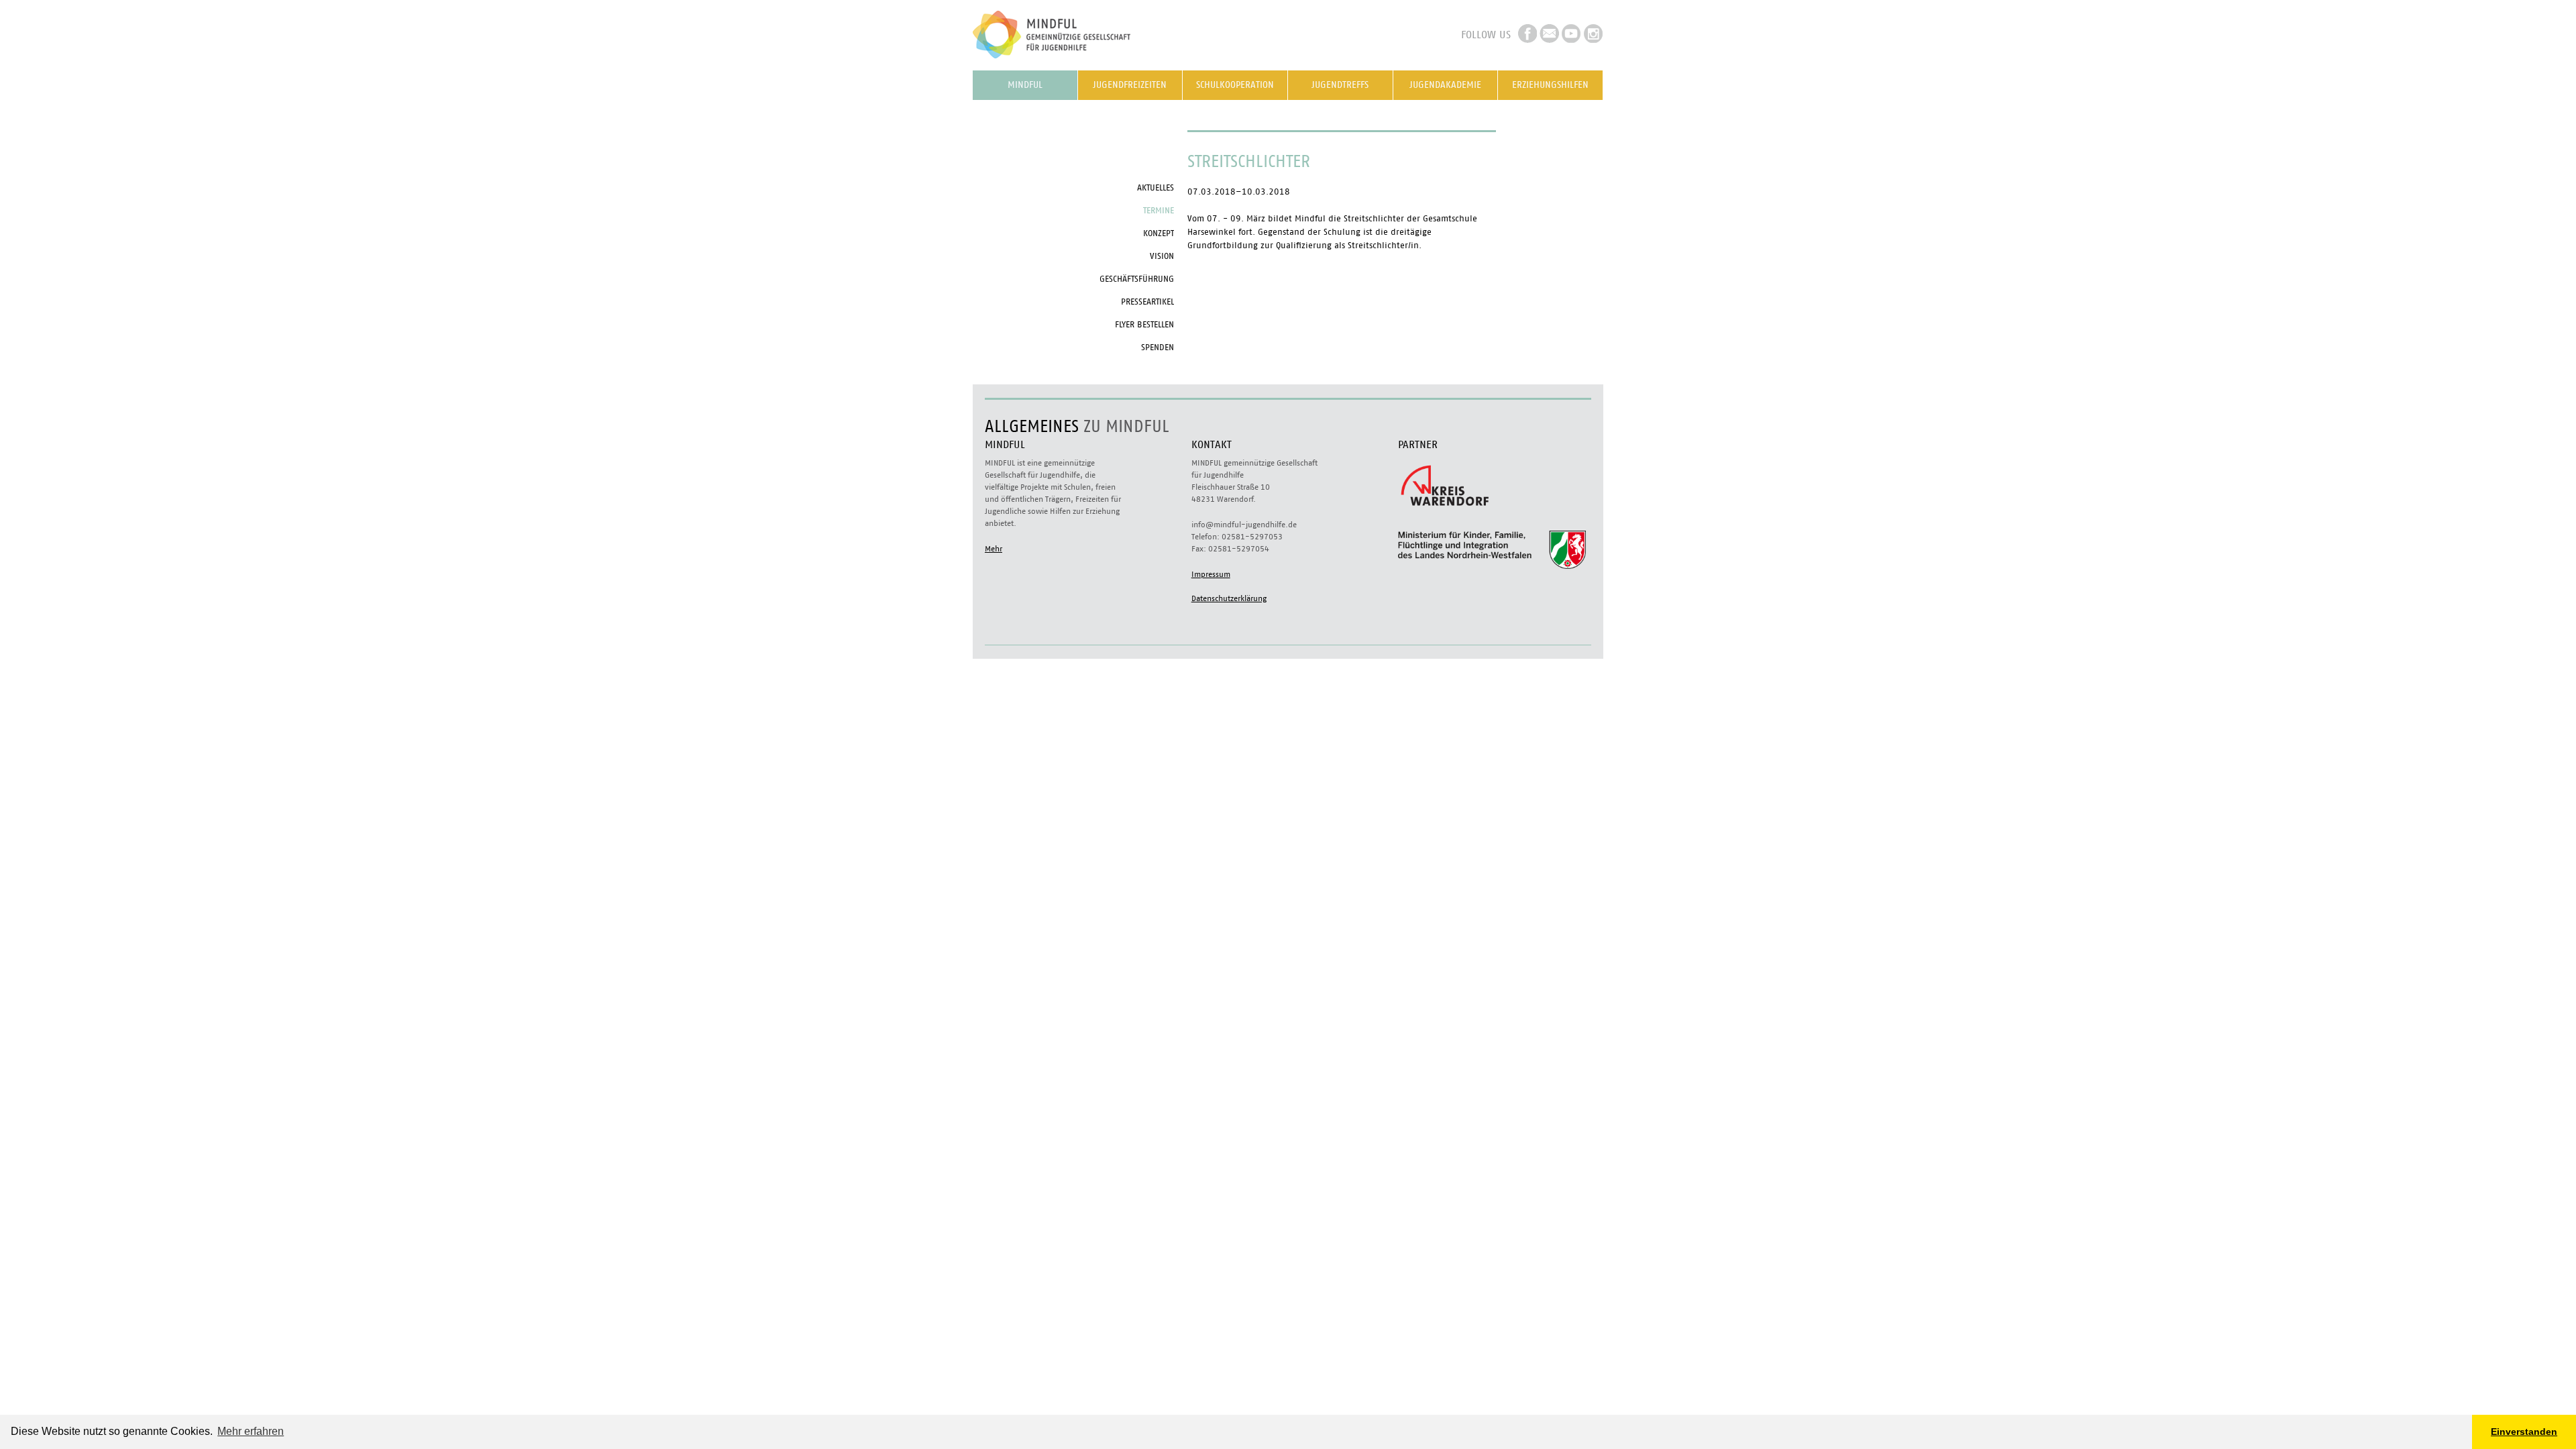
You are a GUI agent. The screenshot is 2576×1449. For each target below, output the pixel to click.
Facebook (1527, 34)
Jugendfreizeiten (1130, 85)
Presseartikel (1147, 302)
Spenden (1158, 348)
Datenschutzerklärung (1229, 598)
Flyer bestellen (1144, 325)
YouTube (1571, 34)
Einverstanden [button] (2524, 1432)
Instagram (1594, 34)
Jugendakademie (1445, 85)
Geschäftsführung (1137, 279)
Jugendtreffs (1340, 85)
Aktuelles (1156, 188)
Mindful (1025, 85)
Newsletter (1549, 34)
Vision (1162, 257)
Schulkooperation (1235, 85)
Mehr (994, 549)
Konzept (1159, 234)
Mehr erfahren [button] (251, 1431)
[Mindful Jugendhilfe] (1073, 63)
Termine (1159, 211)
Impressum (1211, 574)
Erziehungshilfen (1550, 85)
